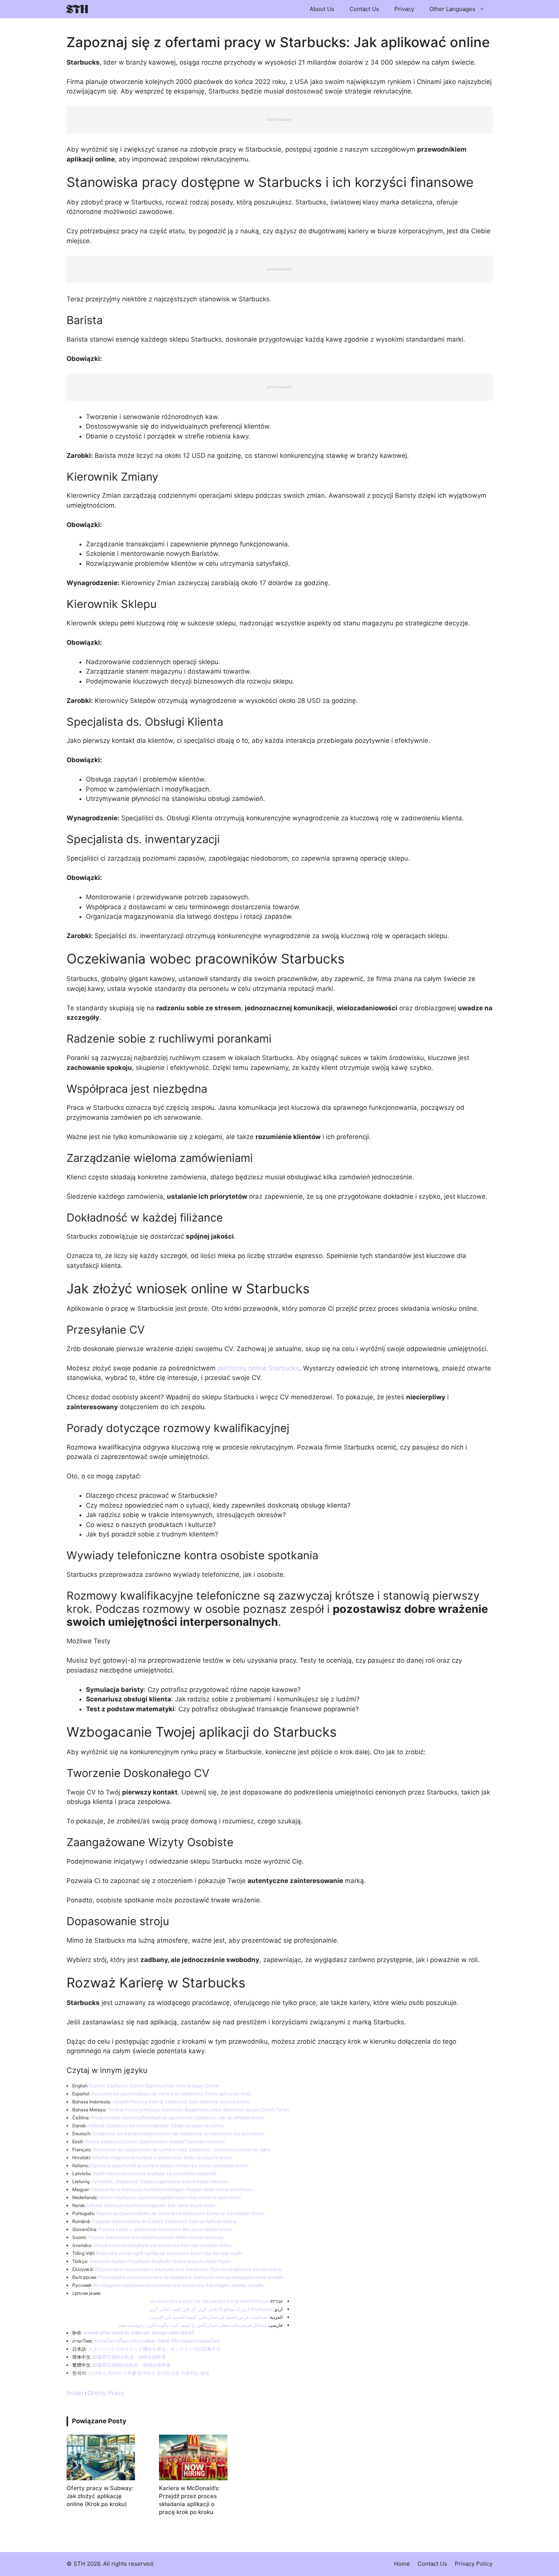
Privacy (404, 9)
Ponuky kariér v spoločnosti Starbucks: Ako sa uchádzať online (165, 2229)
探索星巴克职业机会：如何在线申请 (129, 2357)
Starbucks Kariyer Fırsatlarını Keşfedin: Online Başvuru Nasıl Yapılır (160, 2261)
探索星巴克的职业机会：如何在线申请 (132, 2365)
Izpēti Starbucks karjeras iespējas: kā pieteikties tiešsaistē (155, 2173)
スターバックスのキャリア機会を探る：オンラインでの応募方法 (154, 2349)
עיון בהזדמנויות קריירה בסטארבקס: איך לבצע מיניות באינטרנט (209, 2301)
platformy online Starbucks (258, 1368)
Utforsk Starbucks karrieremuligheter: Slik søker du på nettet (151, 2205)
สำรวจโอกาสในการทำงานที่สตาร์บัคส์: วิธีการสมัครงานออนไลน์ (157, 2341)
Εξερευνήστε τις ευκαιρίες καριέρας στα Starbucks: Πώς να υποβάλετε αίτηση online (188, 2269)
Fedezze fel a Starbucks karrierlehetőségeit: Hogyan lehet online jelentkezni (172, 2189)
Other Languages (452, 9)
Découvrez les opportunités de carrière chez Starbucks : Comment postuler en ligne (181, 2150)
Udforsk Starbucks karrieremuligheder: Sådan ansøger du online (156, 2126)
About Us (322, 9)
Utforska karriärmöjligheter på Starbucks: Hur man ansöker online (162, 2245)
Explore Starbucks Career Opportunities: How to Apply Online (154, 2086)
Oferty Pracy (106, 2393)
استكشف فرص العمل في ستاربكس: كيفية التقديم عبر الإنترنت (208, 2317)
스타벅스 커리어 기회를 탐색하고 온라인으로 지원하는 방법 (149, 2373)
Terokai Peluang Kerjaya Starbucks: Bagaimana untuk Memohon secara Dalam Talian (198, 2110)
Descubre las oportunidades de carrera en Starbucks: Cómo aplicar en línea (171, 2094)
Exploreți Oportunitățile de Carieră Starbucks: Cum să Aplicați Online (164, 2221)
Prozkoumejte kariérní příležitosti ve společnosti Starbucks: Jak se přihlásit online (177, 2118)
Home (402, 2564)
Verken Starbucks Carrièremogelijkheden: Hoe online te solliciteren (170, 2197)
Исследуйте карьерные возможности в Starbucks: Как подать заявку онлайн (178, 2285)
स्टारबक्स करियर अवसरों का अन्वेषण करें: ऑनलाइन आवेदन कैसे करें (138, 2333)
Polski (75, 2393)
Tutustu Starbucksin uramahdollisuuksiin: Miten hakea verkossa (156, 2237)
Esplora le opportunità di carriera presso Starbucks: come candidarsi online (169, 2165)
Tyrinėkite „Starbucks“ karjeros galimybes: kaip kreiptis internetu (160, 2181)
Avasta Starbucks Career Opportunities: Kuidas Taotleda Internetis (155, 2142)
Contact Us (364, 9)
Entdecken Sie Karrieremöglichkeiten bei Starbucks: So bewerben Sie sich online (178, 2134)
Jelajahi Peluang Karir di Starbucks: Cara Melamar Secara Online (181, 2102)
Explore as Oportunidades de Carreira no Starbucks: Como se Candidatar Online (180, 2213)
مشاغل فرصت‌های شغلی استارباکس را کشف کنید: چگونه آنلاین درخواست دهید (192, 2325)
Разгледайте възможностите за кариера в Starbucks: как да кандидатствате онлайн (191, 2277)
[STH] (77, 9)
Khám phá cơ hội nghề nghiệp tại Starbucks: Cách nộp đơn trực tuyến (170, 2253)
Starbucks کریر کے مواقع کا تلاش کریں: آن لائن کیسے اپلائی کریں (211, 2309)
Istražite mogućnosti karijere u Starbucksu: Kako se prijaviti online (162, 2157)
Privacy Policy (474, 2564)
